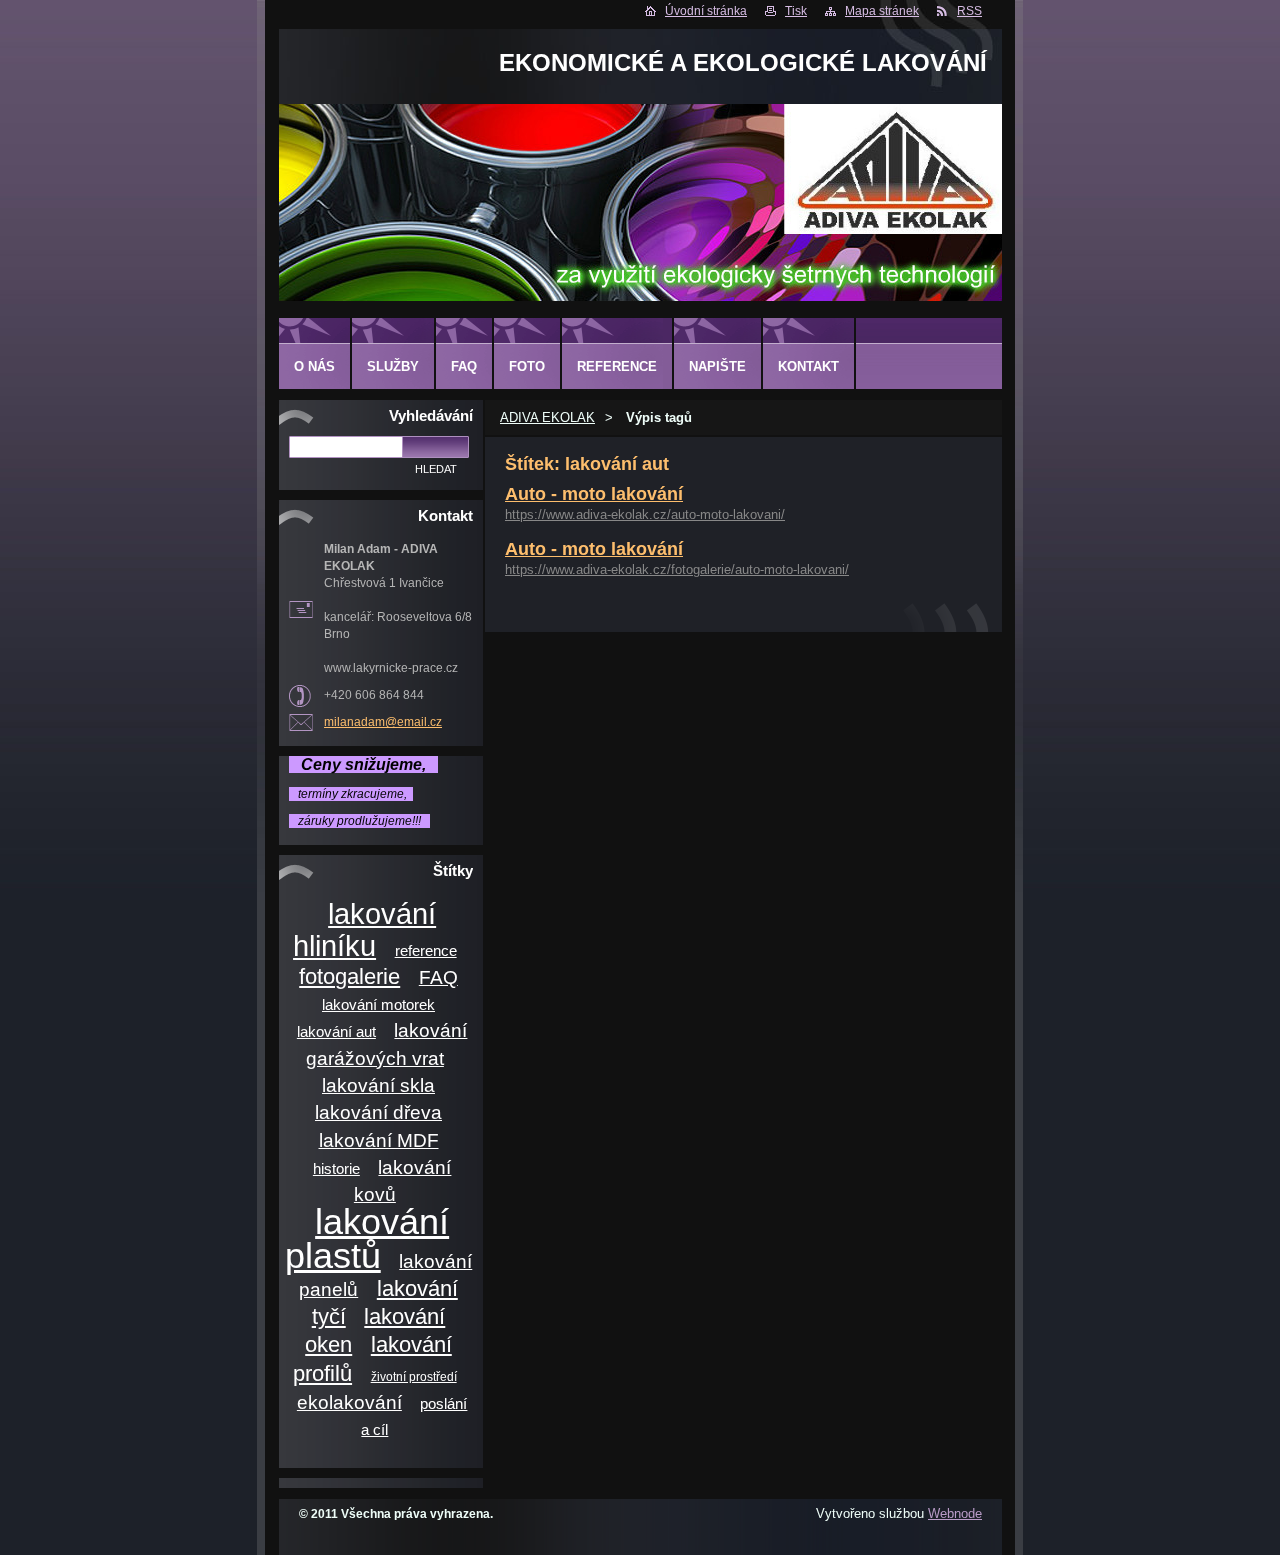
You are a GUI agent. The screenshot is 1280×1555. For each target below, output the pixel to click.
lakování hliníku (364, 929)
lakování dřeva (378, 1112)
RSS (969, 11)
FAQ (438, 977)
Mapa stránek (882, 11)
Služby (393, 366)
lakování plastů (367, 1238)
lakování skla (378, 1085)
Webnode (955, 1513)
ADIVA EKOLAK (547, 417)
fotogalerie (349, 976)
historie (336, 1169)
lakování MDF (379, 1140)
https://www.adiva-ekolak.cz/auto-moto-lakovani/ (645, 514)
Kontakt (808, 366)
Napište (717, 366)
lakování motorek (378, 1005)
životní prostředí (414, 1376)
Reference (617, 366)
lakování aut (336, 1032)
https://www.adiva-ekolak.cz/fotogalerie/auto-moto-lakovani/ (677, 569)
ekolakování (349, 1402)
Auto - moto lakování (594, 494)
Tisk (796, 11)
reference (426, 951)
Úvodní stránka (706, 11)
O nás (314, 366)
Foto (527, 366)
